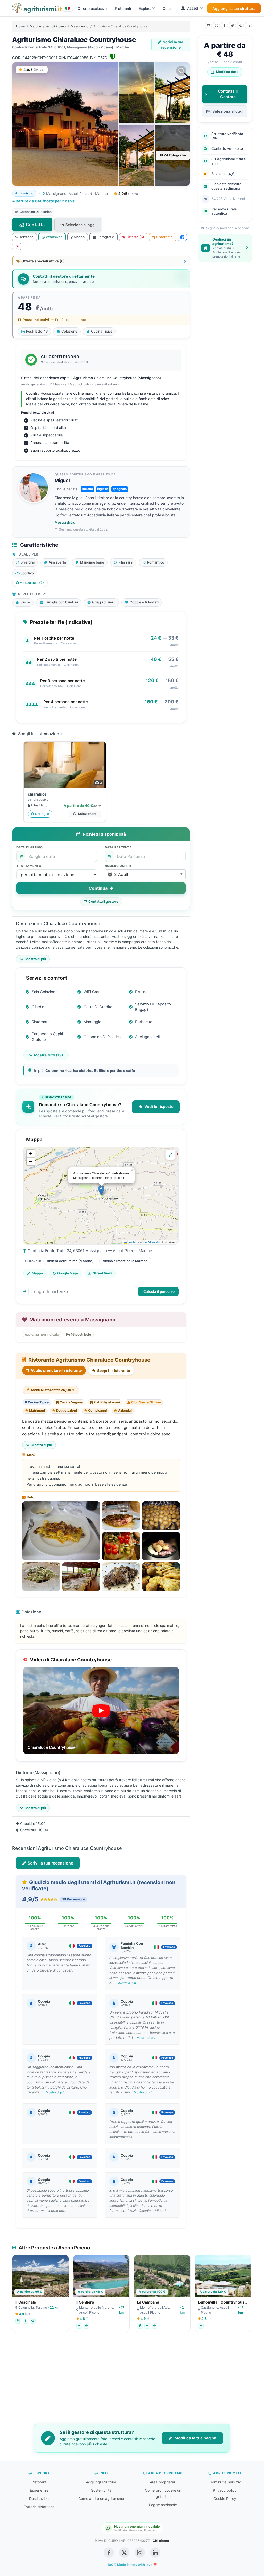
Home (20, 26)
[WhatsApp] (216, 26)
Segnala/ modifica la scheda (227, 228)
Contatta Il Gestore (228, 94)
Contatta (35, 225)
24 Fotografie (174, 155)
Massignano (80, 26)
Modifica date (227, 72)
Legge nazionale (163, 2505)
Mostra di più (65, 522)
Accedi (193, 8)
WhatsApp (54, 237)
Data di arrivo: (30, 847)
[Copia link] (240, 26)
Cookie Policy (225, 2499)
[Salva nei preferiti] (181, 71)
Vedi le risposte (159, 1107)
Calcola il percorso (159, 1291)
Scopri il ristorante (113, 1370)
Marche (35, 26)
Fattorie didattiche (39, 2507)
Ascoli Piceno (56, 26)
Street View (102, 1273)
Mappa (79, 237)
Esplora (145, 8)
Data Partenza (118, 847)
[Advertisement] (132, 2381)
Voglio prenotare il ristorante (56, 1370)
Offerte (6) (135, 237)
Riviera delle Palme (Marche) (70, 1261)
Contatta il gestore (103, 902)
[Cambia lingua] (68, 8)
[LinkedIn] (155, 2553)
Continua (99, 888)
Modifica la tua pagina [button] (195, 2438)
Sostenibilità (101, 2490)
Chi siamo (161, 2541)
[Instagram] (17, 246)
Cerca (168, 8)
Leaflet (131, 1242)
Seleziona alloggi (81, 225)
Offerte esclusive (92, 8)
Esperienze (39, 2490)
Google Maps (68, 1273)
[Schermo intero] (170, 1155)
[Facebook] (224, 26)
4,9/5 (129, 193)
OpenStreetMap (151, 1242)
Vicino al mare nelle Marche (125, 1261)
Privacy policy (225, 2490)
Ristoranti (123, 8)
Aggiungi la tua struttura (234, 8)
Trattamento (29, 866)
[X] (232, 26)
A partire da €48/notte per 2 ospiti (44, 201)
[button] (145, 874)
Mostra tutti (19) (49, 1055)
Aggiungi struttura (101, 2482)
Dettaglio (42, 814)
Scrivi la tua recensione (172, 45)
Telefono (26, 237)
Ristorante (164, 237)
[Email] (208, 26)
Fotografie (106, 237)
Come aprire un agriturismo (101, 2499)
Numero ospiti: (118, 866)
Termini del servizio (225, 2482)
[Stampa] (248, 26)
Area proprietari (163, 2482)
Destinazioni (39, 2499)
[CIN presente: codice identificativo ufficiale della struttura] (113, 58)
